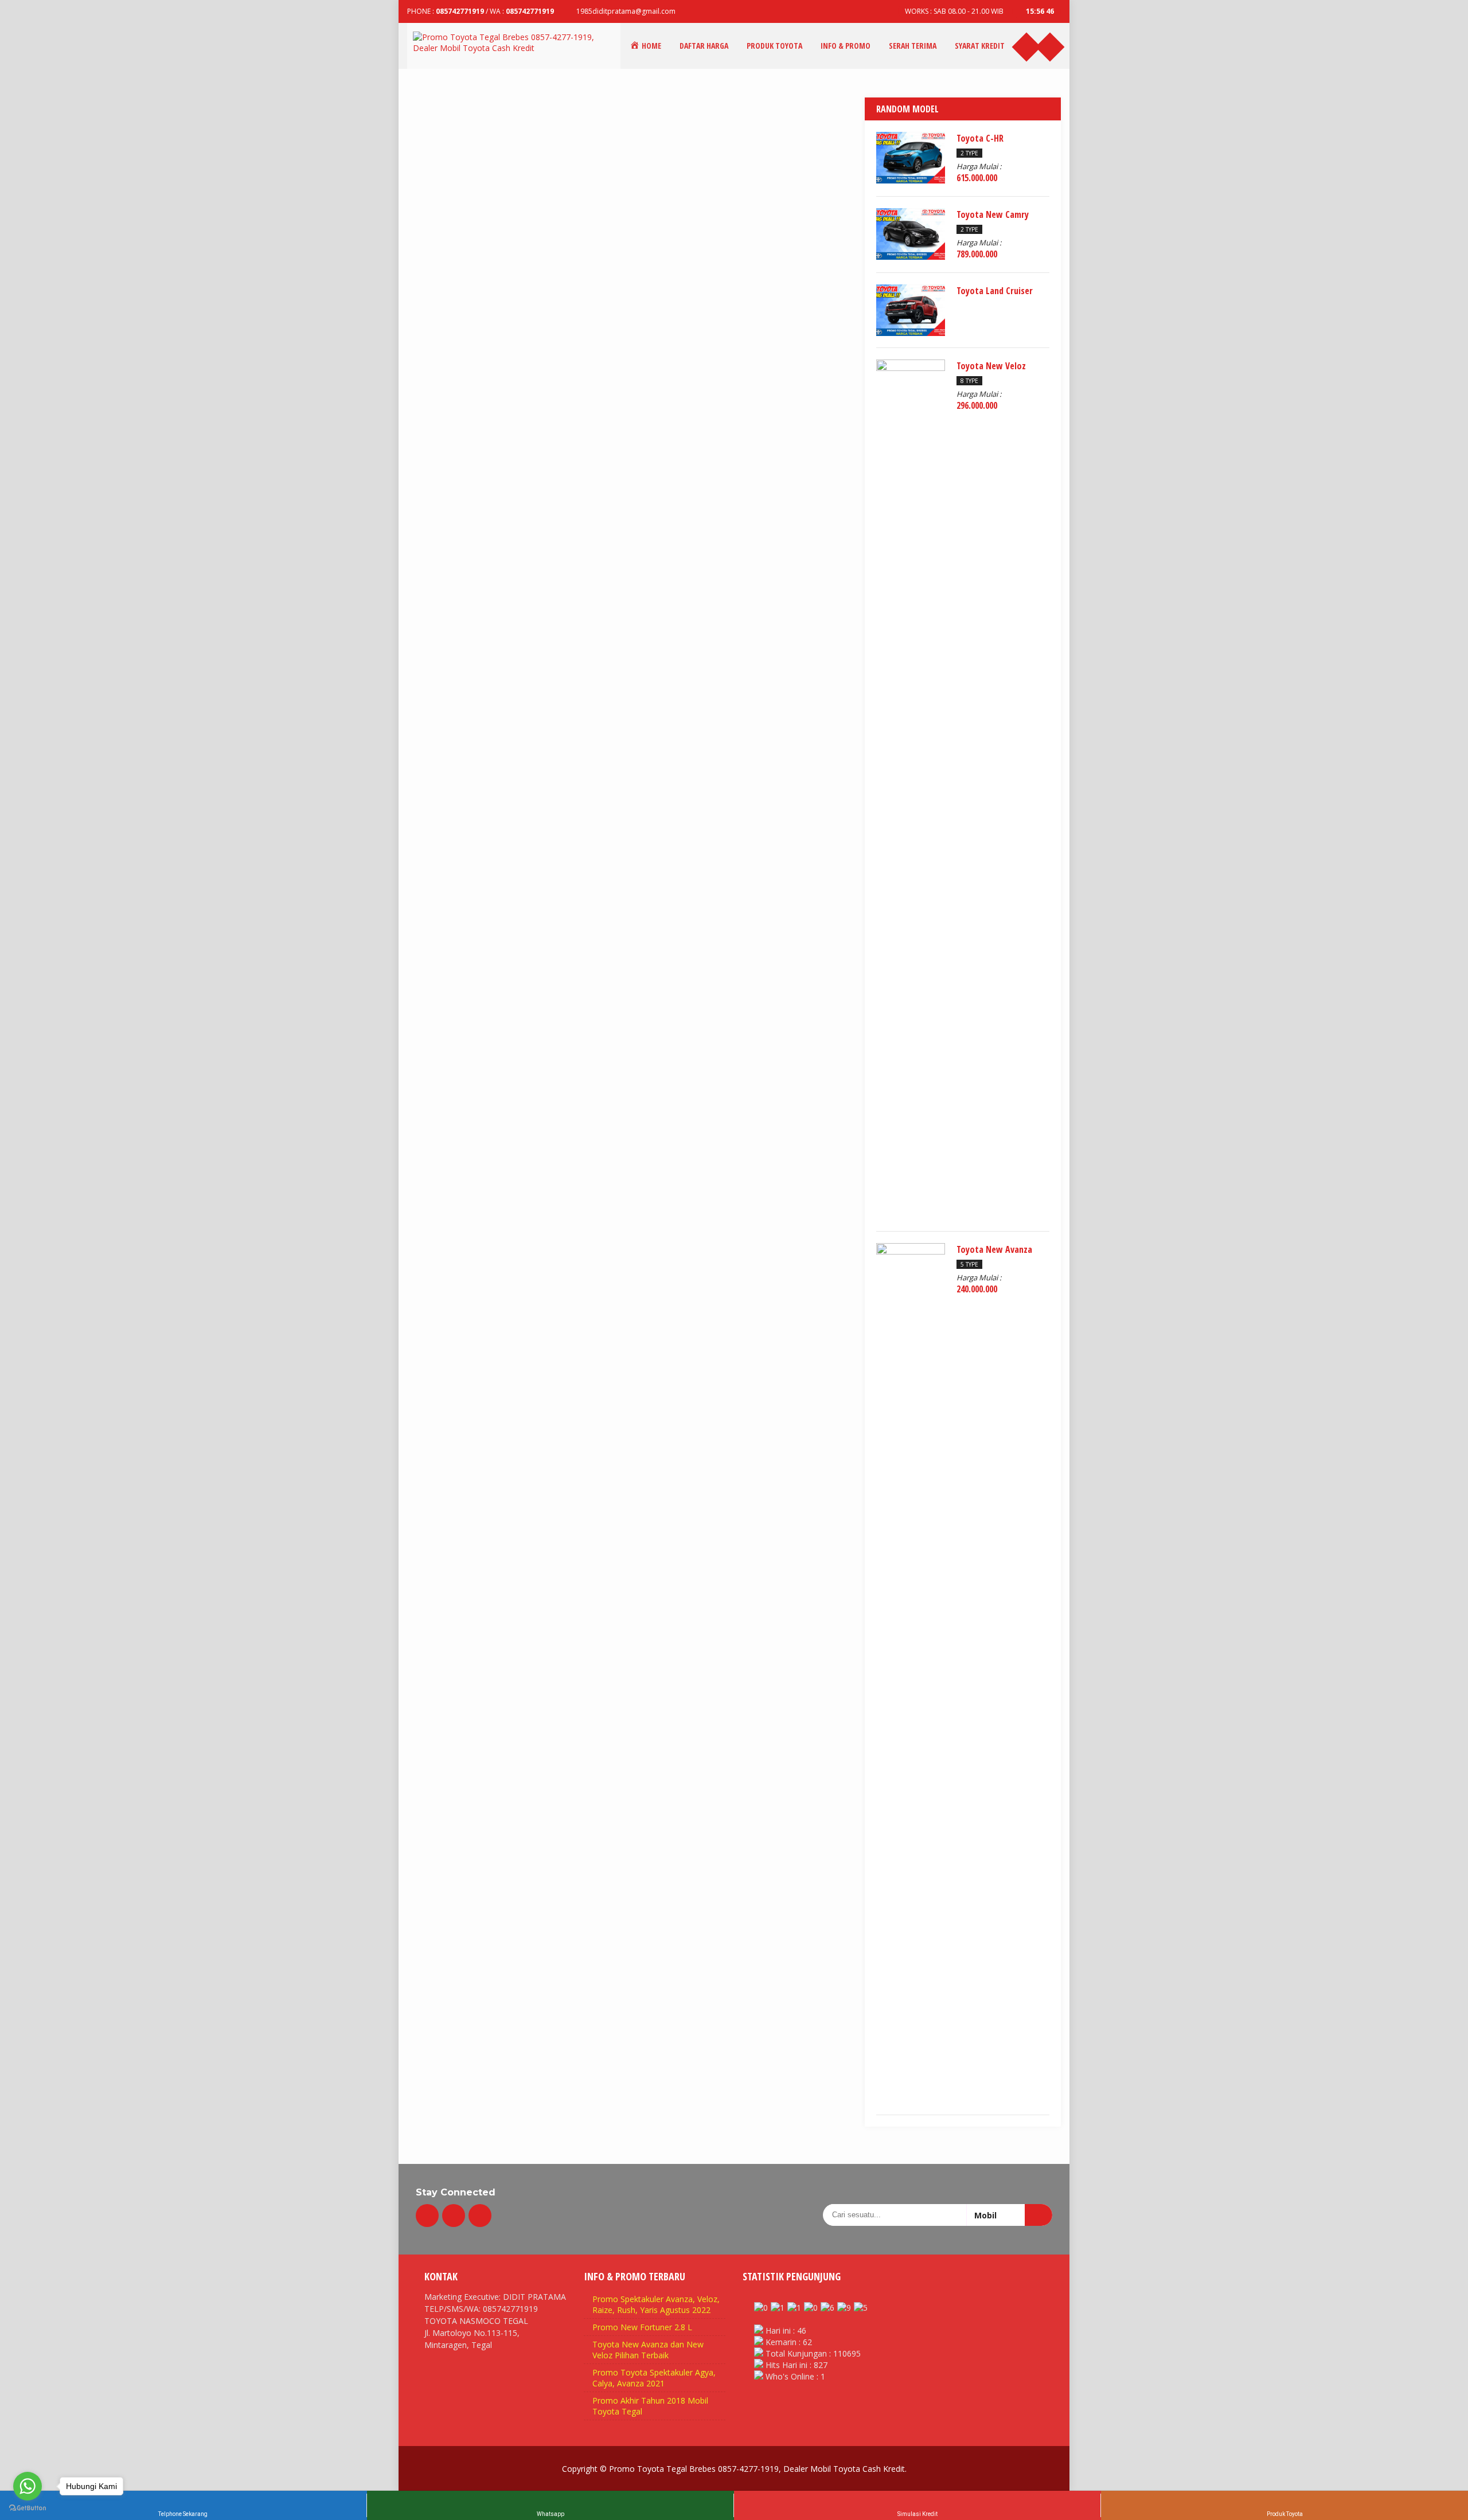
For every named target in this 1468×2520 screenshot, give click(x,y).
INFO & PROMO (846, 46)
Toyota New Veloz (991, 366)
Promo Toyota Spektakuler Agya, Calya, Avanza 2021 (654, 2378)
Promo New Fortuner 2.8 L (642, 2327)
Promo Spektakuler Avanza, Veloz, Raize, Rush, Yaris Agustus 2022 (656, 2304)
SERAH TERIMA (913, 46)
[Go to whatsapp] (28, 2486)
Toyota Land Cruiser (995, 291)
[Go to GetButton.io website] (28, 2508)
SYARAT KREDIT (980, 46)
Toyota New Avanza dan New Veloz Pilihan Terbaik (648, 2350)
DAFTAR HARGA (704, 46)
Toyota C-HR (980, 138)
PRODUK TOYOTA (774, 46)
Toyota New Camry (993, 214)
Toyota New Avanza (994, 1249)
